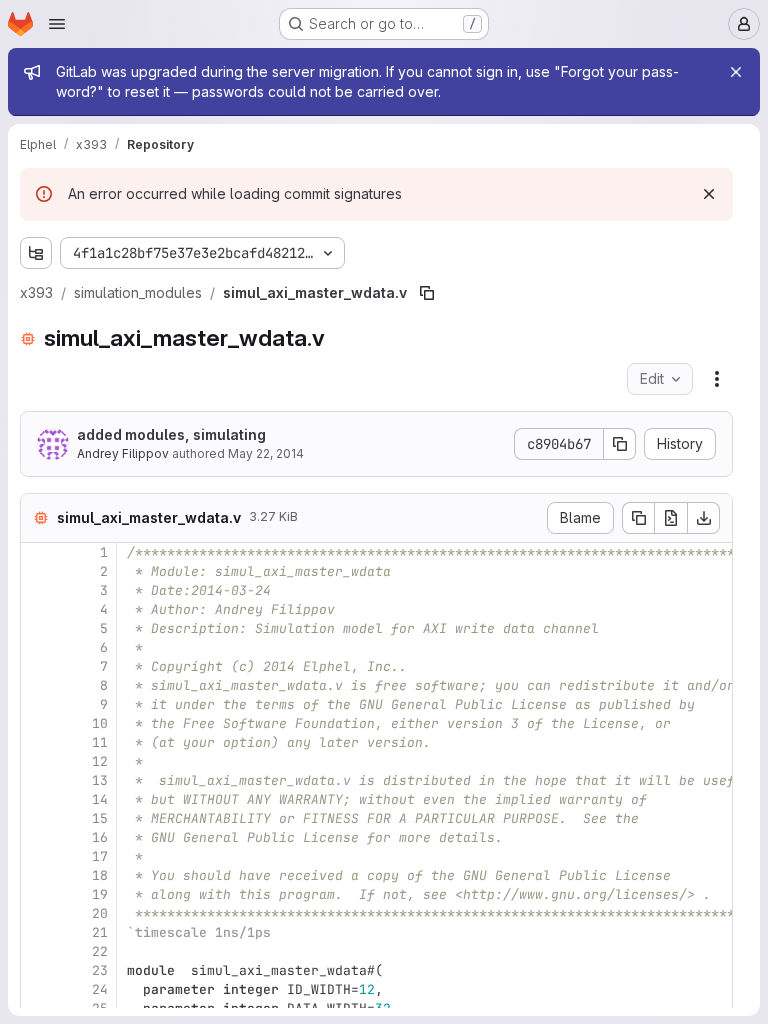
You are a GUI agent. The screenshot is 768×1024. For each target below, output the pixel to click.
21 (100, 932)
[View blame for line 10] (38, 723)
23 (100, 970)
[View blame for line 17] (38, 856)
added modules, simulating (171, 434)
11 (100, 742)
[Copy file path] (427, 293)
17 (100, 856)
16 (100, 837)
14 (100, 799)
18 (100, 875)
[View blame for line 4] (38, 609)
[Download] (704, 518)
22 (100, 951)
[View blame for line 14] (38, 799)
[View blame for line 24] (38, 989)
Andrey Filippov (123, 453)
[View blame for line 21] (38, 932)
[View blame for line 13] (38, 780)
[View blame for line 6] (38, 647)
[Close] (736, 72)
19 (100, 894)
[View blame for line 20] (38, 913)
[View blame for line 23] (38, 970)
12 (100, 761)
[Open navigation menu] (57, 24)
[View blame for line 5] (38, 628)
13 (100, 780)
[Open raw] (671, 518)
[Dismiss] (709, 194)
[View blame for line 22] (38, 951)
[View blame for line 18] (38, 875)
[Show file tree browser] (36, 253)
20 (100, 913)
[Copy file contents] (638, 518)
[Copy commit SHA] (620, 444)
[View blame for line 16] (38, 837)
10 (100, 723)
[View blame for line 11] (38, 742)
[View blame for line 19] (38, 894)
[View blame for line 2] (38, 571)
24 (100, 989)
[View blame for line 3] (38, 590)
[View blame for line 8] (38, 685)
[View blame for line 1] (38, 552)
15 (100, 818)
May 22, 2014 (266, 453)
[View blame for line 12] (38, 761)
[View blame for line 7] (38, 666)
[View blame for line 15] (38, 818)
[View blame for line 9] (38, 704)
